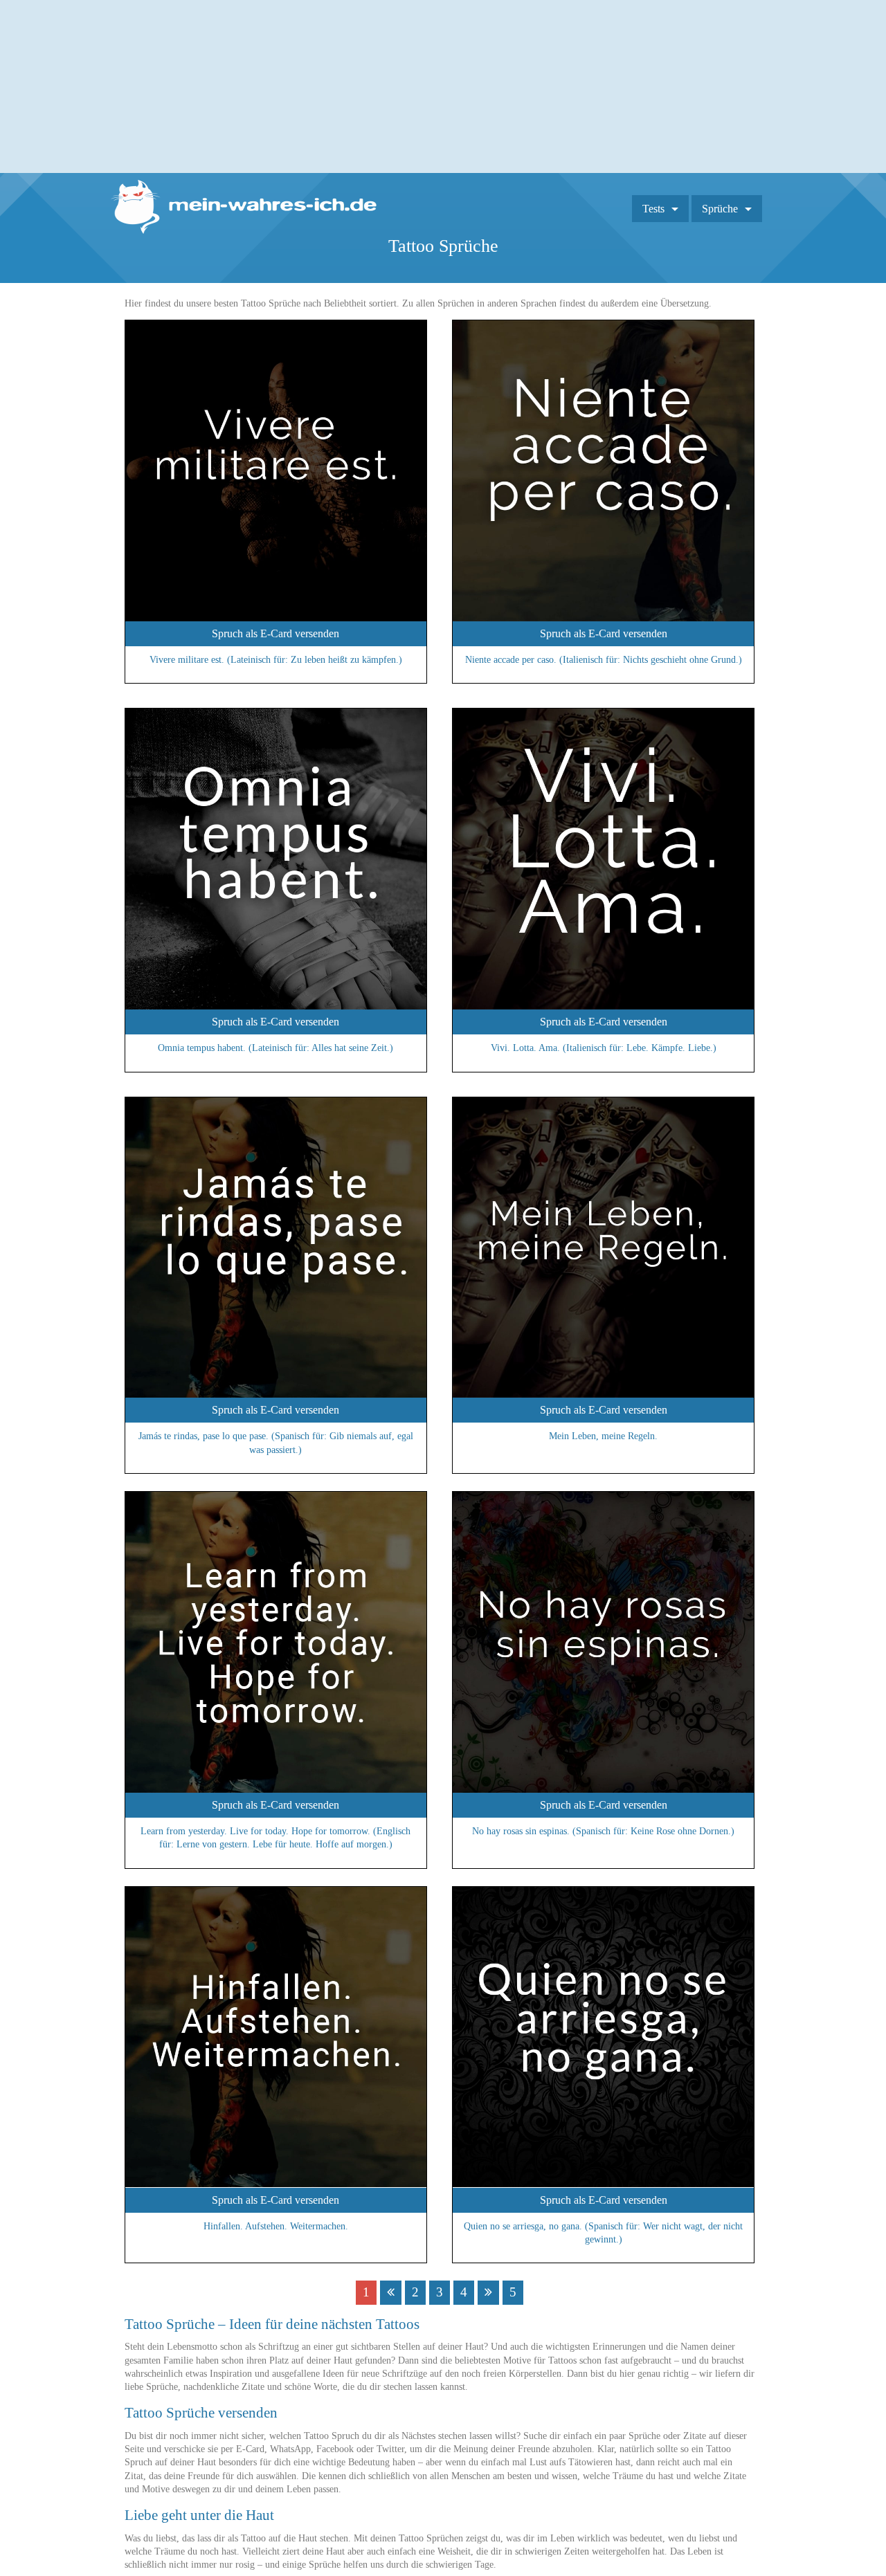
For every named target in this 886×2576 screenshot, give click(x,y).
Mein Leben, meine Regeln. (603, 1436)
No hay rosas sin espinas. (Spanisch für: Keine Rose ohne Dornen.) (603, 1831)
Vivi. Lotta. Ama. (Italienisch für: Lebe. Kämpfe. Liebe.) (604, 1048)
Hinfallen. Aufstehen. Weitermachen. (276, 2226)
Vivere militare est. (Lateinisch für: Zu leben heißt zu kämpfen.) (276, 660)
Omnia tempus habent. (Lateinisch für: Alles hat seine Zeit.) (275, 1048)
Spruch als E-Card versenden (275, 633)
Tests (653, 209)
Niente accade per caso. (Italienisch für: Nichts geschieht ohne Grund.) (604, 660)
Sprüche (720, 209)
